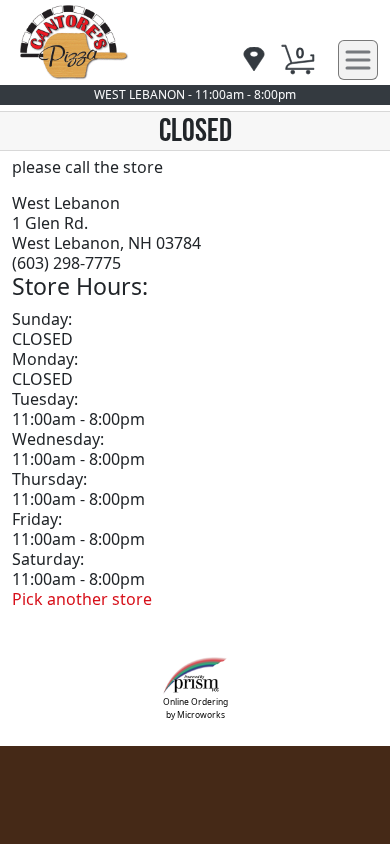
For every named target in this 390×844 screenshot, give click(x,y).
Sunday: (42, 319)
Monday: (45, 359)
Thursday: (49, 479)
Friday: (37, 519)
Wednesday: (58, 439)
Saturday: (48, 559)
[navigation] (254, 60)
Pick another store (82, 599)
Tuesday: (45, 399)
